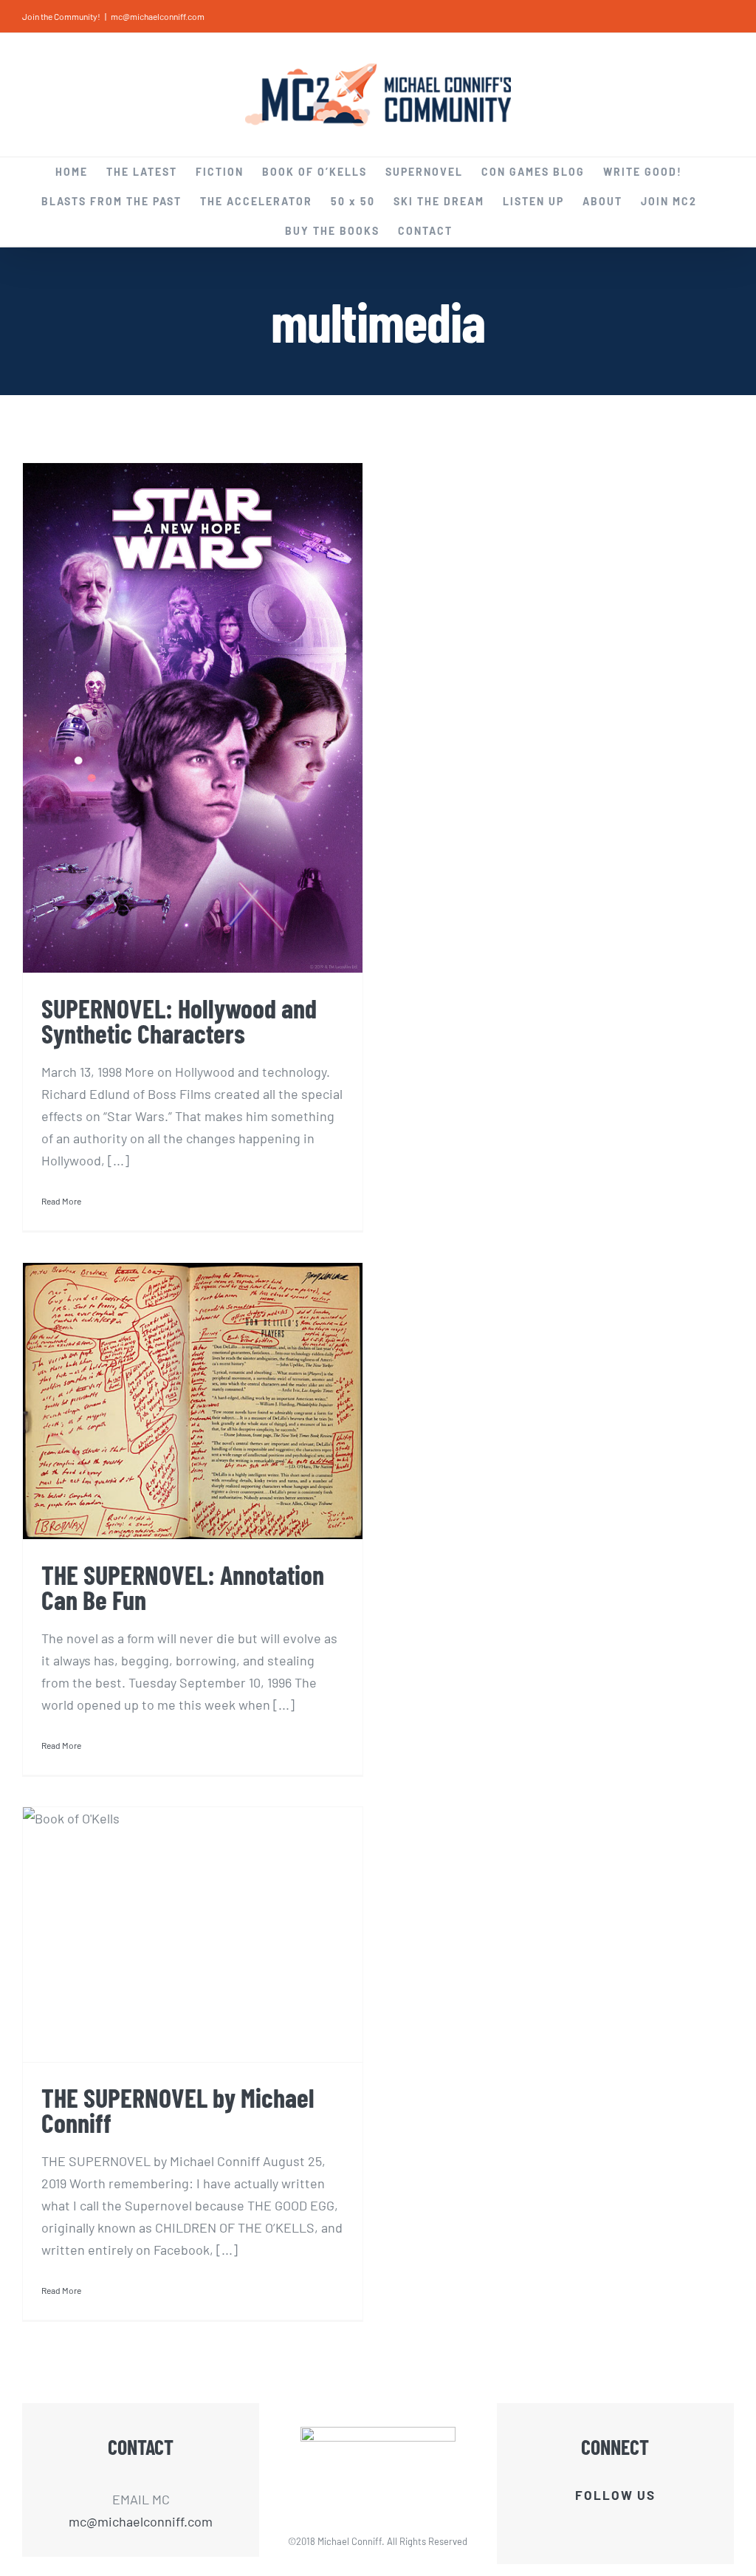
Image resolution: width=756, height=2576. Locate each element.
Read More (61, 1201)
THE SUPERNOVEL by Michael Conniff (178, 2110)
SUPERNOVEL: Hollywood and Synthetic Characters (179, 1020)
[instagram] (653, 2527)
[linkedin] (628, 2527)
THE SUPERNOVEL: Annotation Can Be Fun (183, 1587)
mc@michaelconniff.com (158, 16)
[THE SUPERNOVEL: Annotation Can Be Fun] (193, 1401)
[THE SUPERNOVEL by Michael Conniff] (193, 1935)
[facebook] (577, 2527)
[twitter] (602, 2527)
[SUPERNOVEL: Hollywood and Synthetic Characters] (193, 718)
